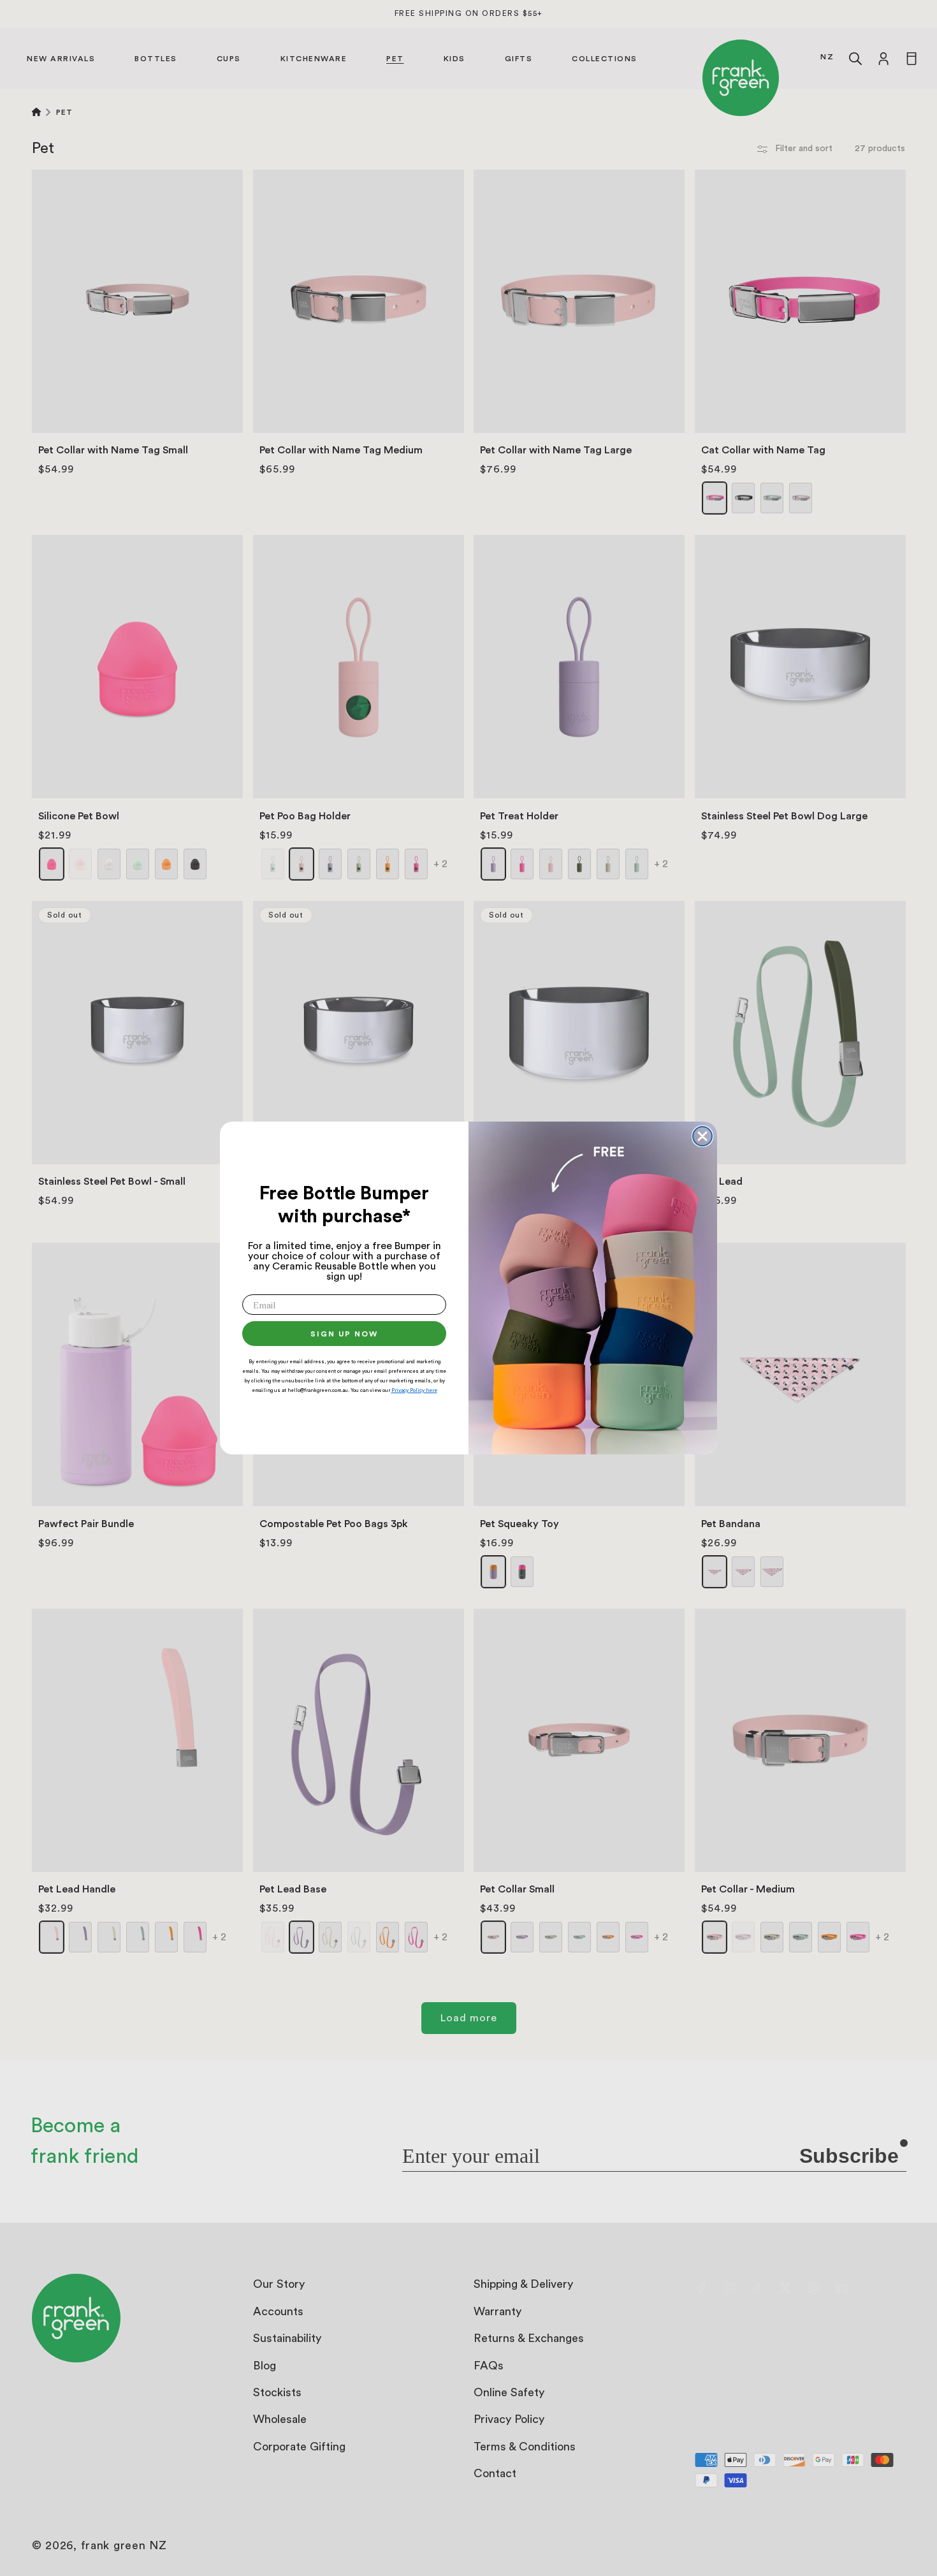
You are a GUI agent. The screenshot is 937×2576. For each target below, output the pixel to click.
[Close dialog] (702, 1136)
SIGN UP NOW (344, 1334)
